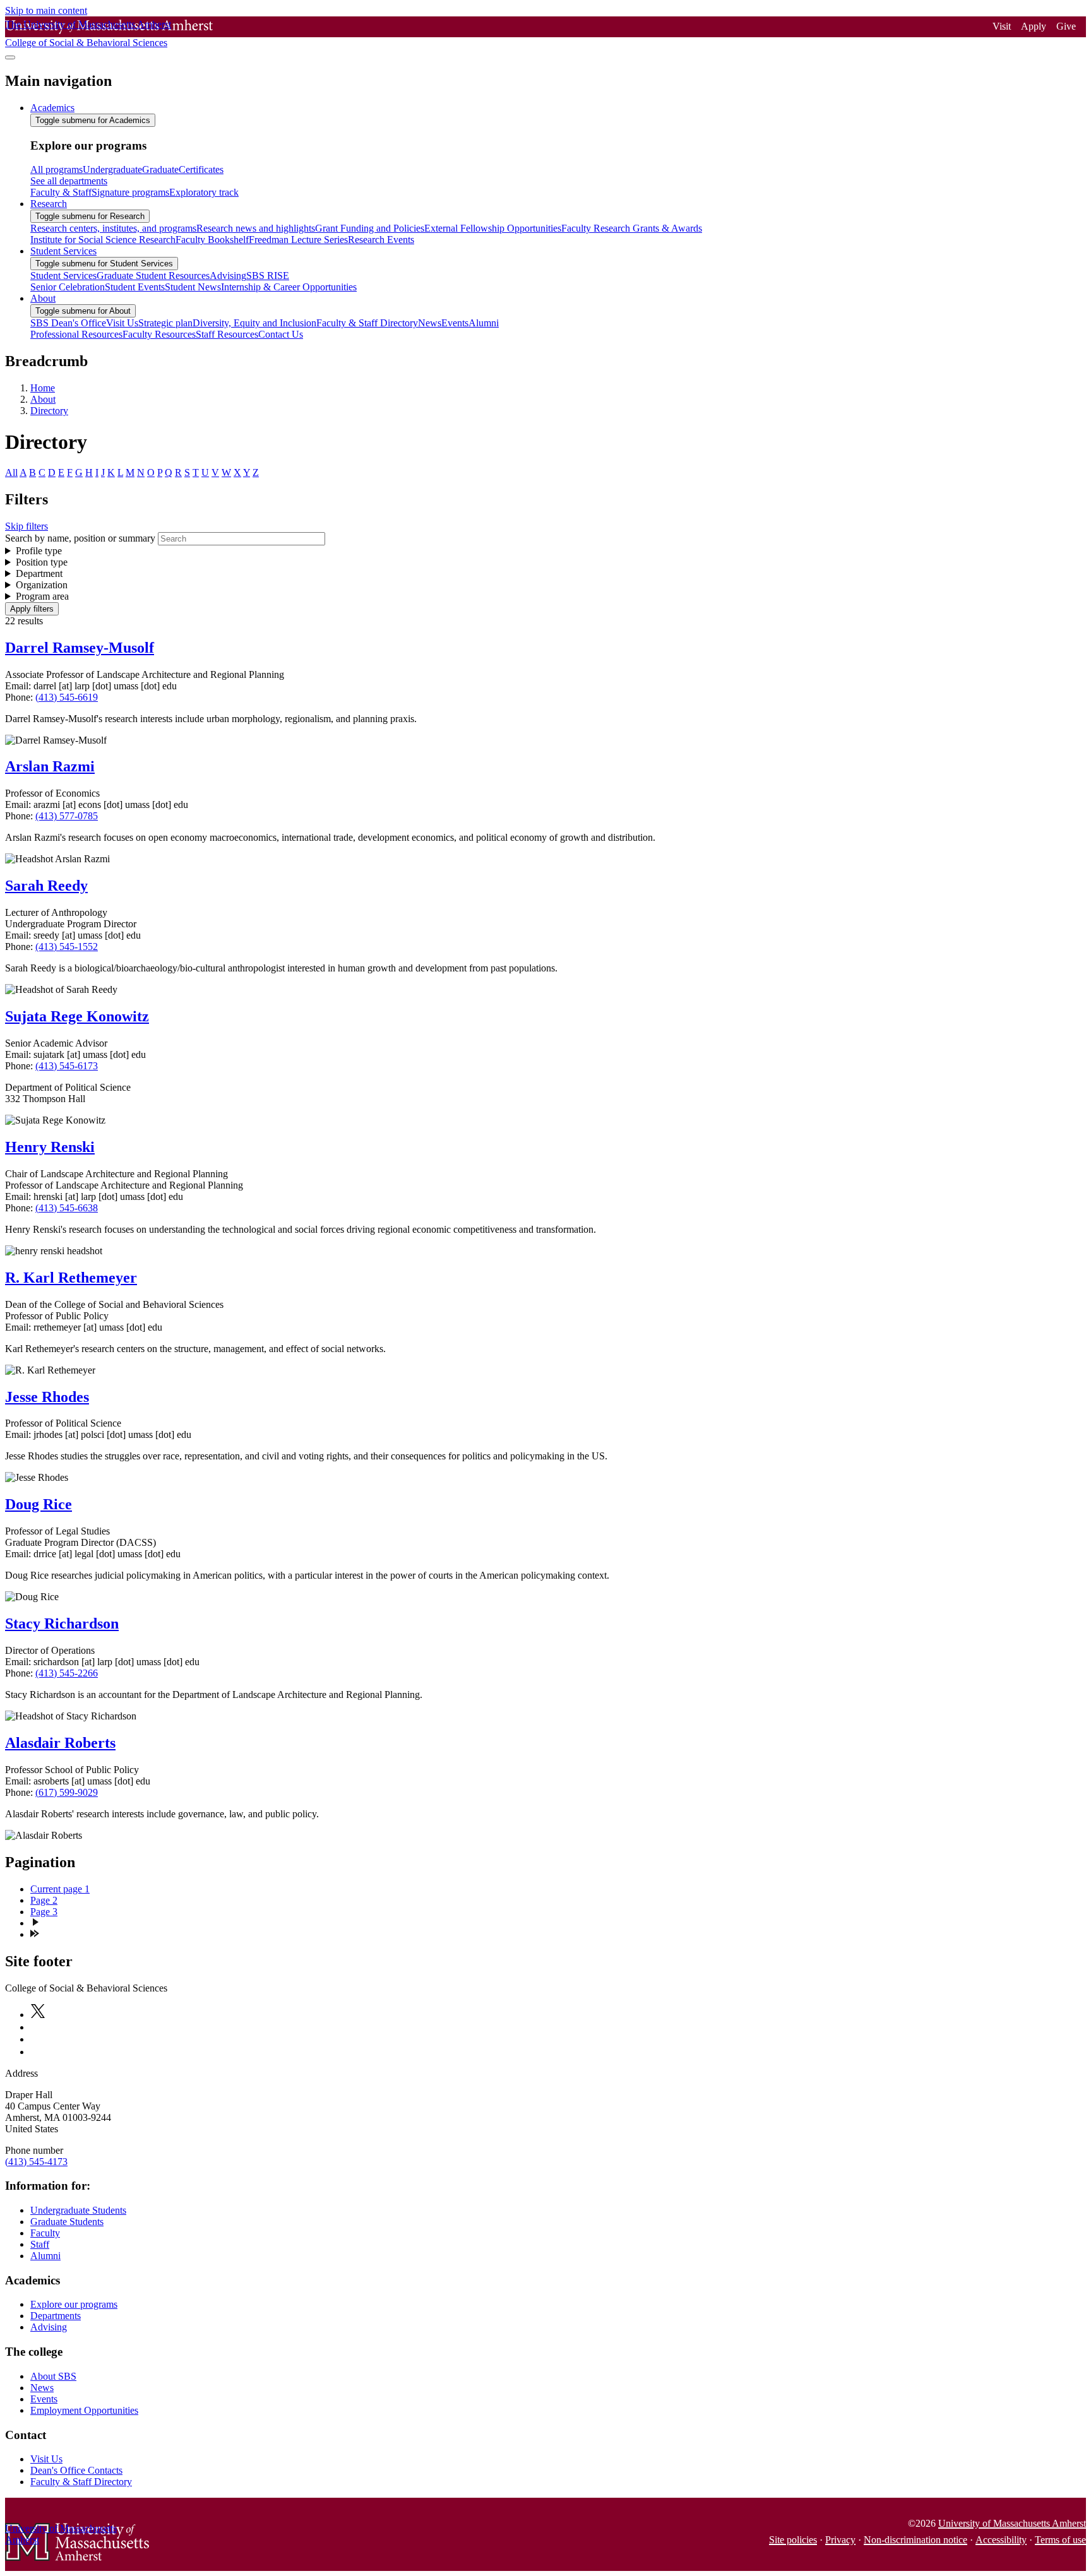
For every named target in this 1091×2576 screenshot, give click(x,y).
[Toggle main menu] (10, 57)
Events (44, 2399)
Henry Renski (50, 1147)
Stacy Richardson (62, 1623)
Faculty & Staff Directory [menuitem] (367, 323)
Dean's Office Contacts (76, 2470)
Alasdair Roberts (60, 1743)
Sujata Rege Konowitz (77, 1016)
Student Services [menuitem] (63, 251)
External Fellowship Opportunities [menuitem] (493, 228)
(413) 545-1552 (67, 947)
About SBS (53, 2376)
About (43, 399)
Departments (56, 2316)
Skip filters (27, 526)
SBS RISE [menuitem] (268, 276)
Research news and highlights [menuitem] (256, 228)
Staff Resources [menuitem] (227, 334)
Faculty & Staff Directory (81, 2482)
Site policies (793, 2540)
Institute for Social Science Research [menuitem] (103, 240)
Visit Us (46, 2459)
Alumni (45, 2256)
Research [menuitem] (49, 204)
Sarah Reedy (46, 886)
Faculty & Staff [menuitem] (61, 192)
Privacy (840, 2540)
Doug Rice (39, 1504)
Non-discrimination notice (915, 2540)
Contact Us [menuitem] (281, 334)
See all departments (69, 181)
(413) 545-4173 (36, 2162)
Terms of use (1060, 2540)
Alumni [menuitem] (484, 323)
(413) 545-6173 (67, 1066)
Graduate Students (67, 2222)
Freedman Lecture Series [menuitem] (298, 240)
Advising (49, 2327)
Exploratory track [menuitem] (204, 192)
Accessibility (1001, 2540)
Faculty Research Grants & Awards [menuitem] (632, 228)
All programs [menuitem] (57, 169)
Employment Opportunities (84, 2410)
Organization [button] (42, 585)
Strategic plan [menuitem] (165, 323)
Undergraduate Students (78, 2210)
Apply (1034, 26)
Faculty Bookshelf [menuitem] (212, 240)
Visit (1002, 26)
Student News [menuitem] (193, 287)
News (42, 2388)
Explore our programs (74, 2304)
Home (43, 388)
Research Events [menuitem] (381, 240)
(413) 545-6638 (67, 1208)
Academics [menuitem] (52, 108)
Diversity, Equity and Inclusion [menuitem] (254, 323)
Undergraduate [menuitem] (112, 169)
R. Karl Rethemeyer (71, 1278)
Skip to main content (46, 10)
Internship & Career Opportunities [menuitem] (289, 287)
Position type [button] (42, 562)
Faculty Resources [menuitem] (159, 334)
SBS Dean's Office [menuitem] (68, 323)
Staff (40, 2244)
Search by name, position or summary (80, 538)
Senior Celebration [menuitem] (68, 287)
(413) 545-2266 (67, 1673)
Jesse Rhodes (47, 1397)
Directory (49, 411)
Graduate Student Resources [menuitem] (153, 276)
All (11, 472)
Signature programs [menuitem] (130, 192)
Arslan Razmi (50, 766)
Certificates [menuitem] (201, 169)
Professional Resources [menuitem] (76, 334)
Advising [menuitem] (228, 276)
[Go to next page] (35, 1923)
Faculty (45, 2233)
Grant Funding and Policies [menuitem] (370, 228)
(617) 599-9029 (67, 1792)
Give (1066, 26)
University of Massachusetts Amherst (1012, 2523)
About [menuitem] (43, 298)
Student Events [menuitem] (135, 287)
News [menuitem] (430, 323)
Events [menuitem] (455, 323)
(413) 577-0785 (67, 816)
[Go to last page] (35, 1934)
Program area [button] (42, 596)
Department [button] (39, 573)
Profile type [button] (39, 551)
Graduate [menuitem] (160, 169)
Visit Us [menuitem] (122, 323)
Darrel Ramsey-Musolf (80, 648)
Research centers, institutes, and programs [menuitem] (113, 228)
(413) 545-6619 (67, 697)
